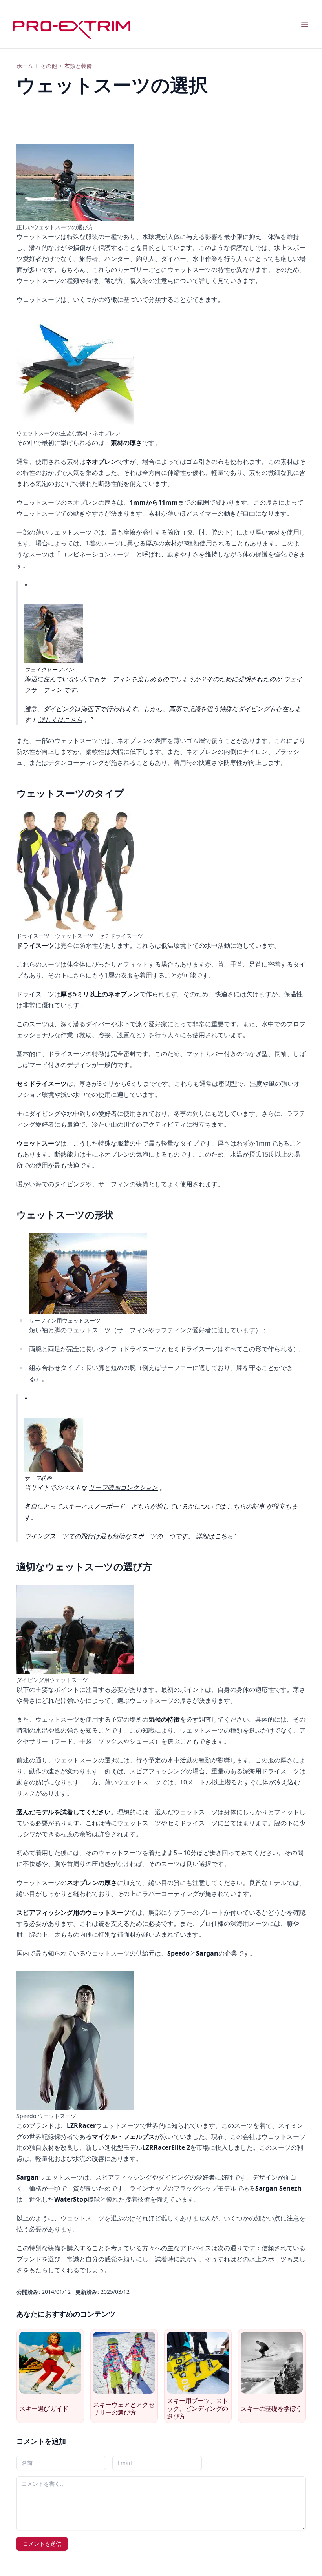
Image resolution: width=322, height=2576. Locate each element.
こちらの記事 (246, 1506)
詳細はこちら (214, 1536)
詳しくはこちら (60, 720)
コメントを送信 (42, 2544)
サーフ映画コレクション (123, 1487)
